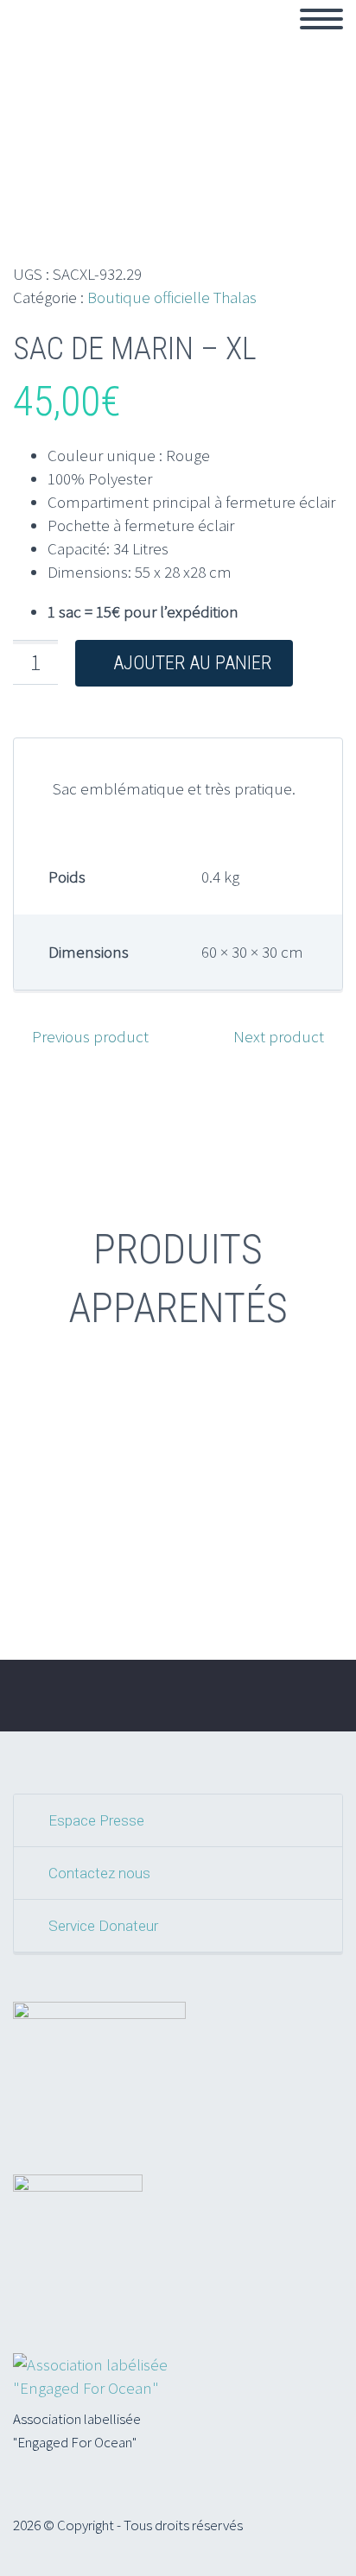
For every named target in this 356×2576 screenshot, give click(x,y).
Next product (279, 1036)
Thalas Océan (77, 39)
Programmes (285, 39)
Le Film (182, 39)
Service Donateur (103, 1926)
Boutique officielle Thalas (172, 297)
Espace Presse (96, 1820)
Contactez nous (99, 1873)
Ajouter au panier (192, 663)
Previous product (90, 1036)
